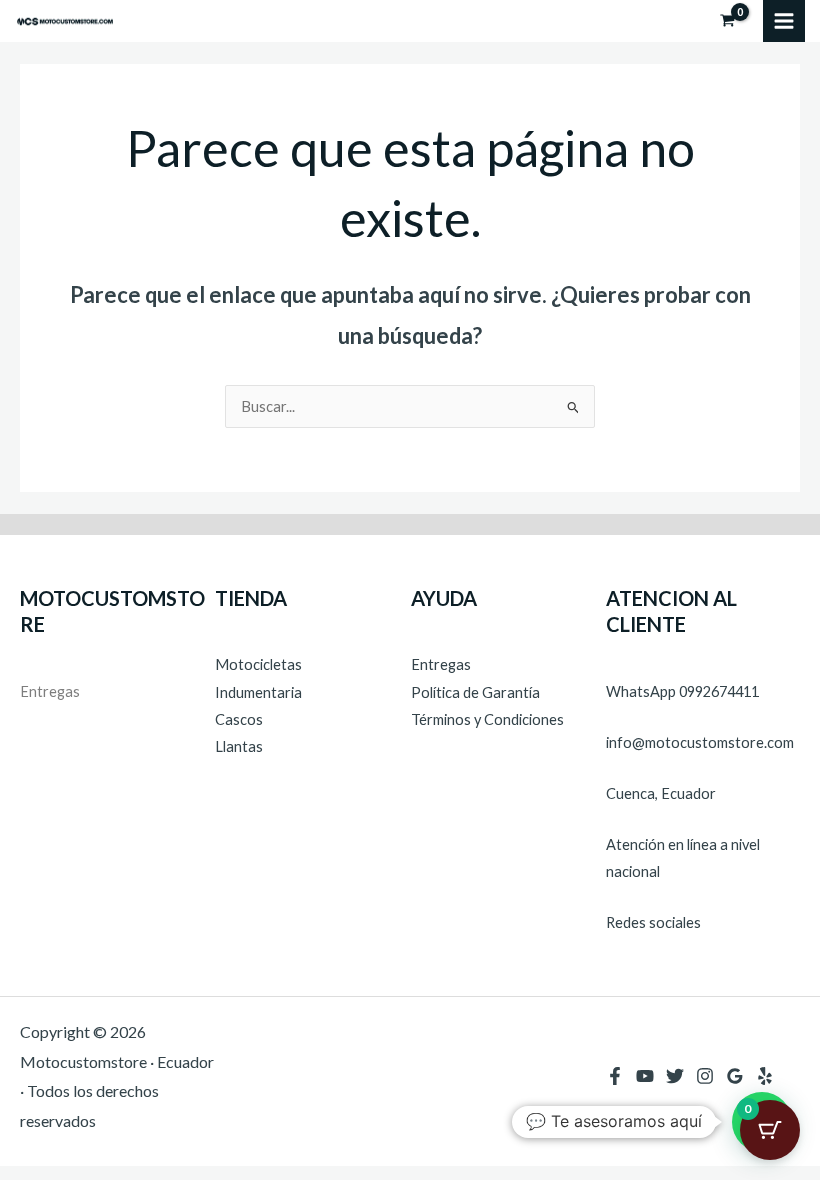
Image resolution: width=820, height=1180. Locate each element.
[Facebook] (615, 1076)
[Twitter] (675, 1076)
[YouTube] (645, 1076)
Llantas (239, 746)
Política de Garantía (475, 692)
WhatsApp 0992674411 (682, 691)
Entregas (50, 691)
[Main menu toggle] (784, 21)
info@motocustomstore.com (700, 742)
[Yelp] (765, 1076)
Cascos (239, 719)
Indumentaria (258, 692)
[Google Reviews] (735, 1076)
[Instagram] (705, 1076)
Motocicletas (258, 664)
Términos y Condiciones (487, 719)
